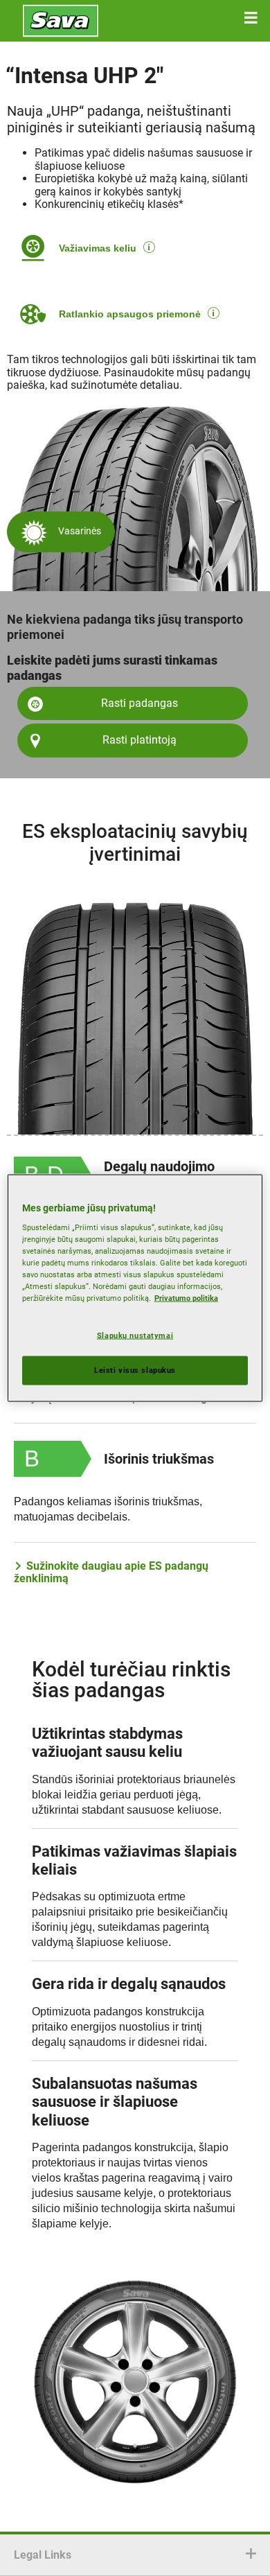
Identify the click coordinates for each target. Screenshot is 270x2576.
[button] (251, 18)
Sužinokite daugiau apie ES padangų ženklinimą (111, 1572)
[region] (135, 1288)
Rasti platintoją (139, 740)
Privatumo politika (186, 1298)
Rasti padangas (139, 703)
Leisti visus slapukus (135, 1370)
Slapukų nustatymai (135, 1335)
